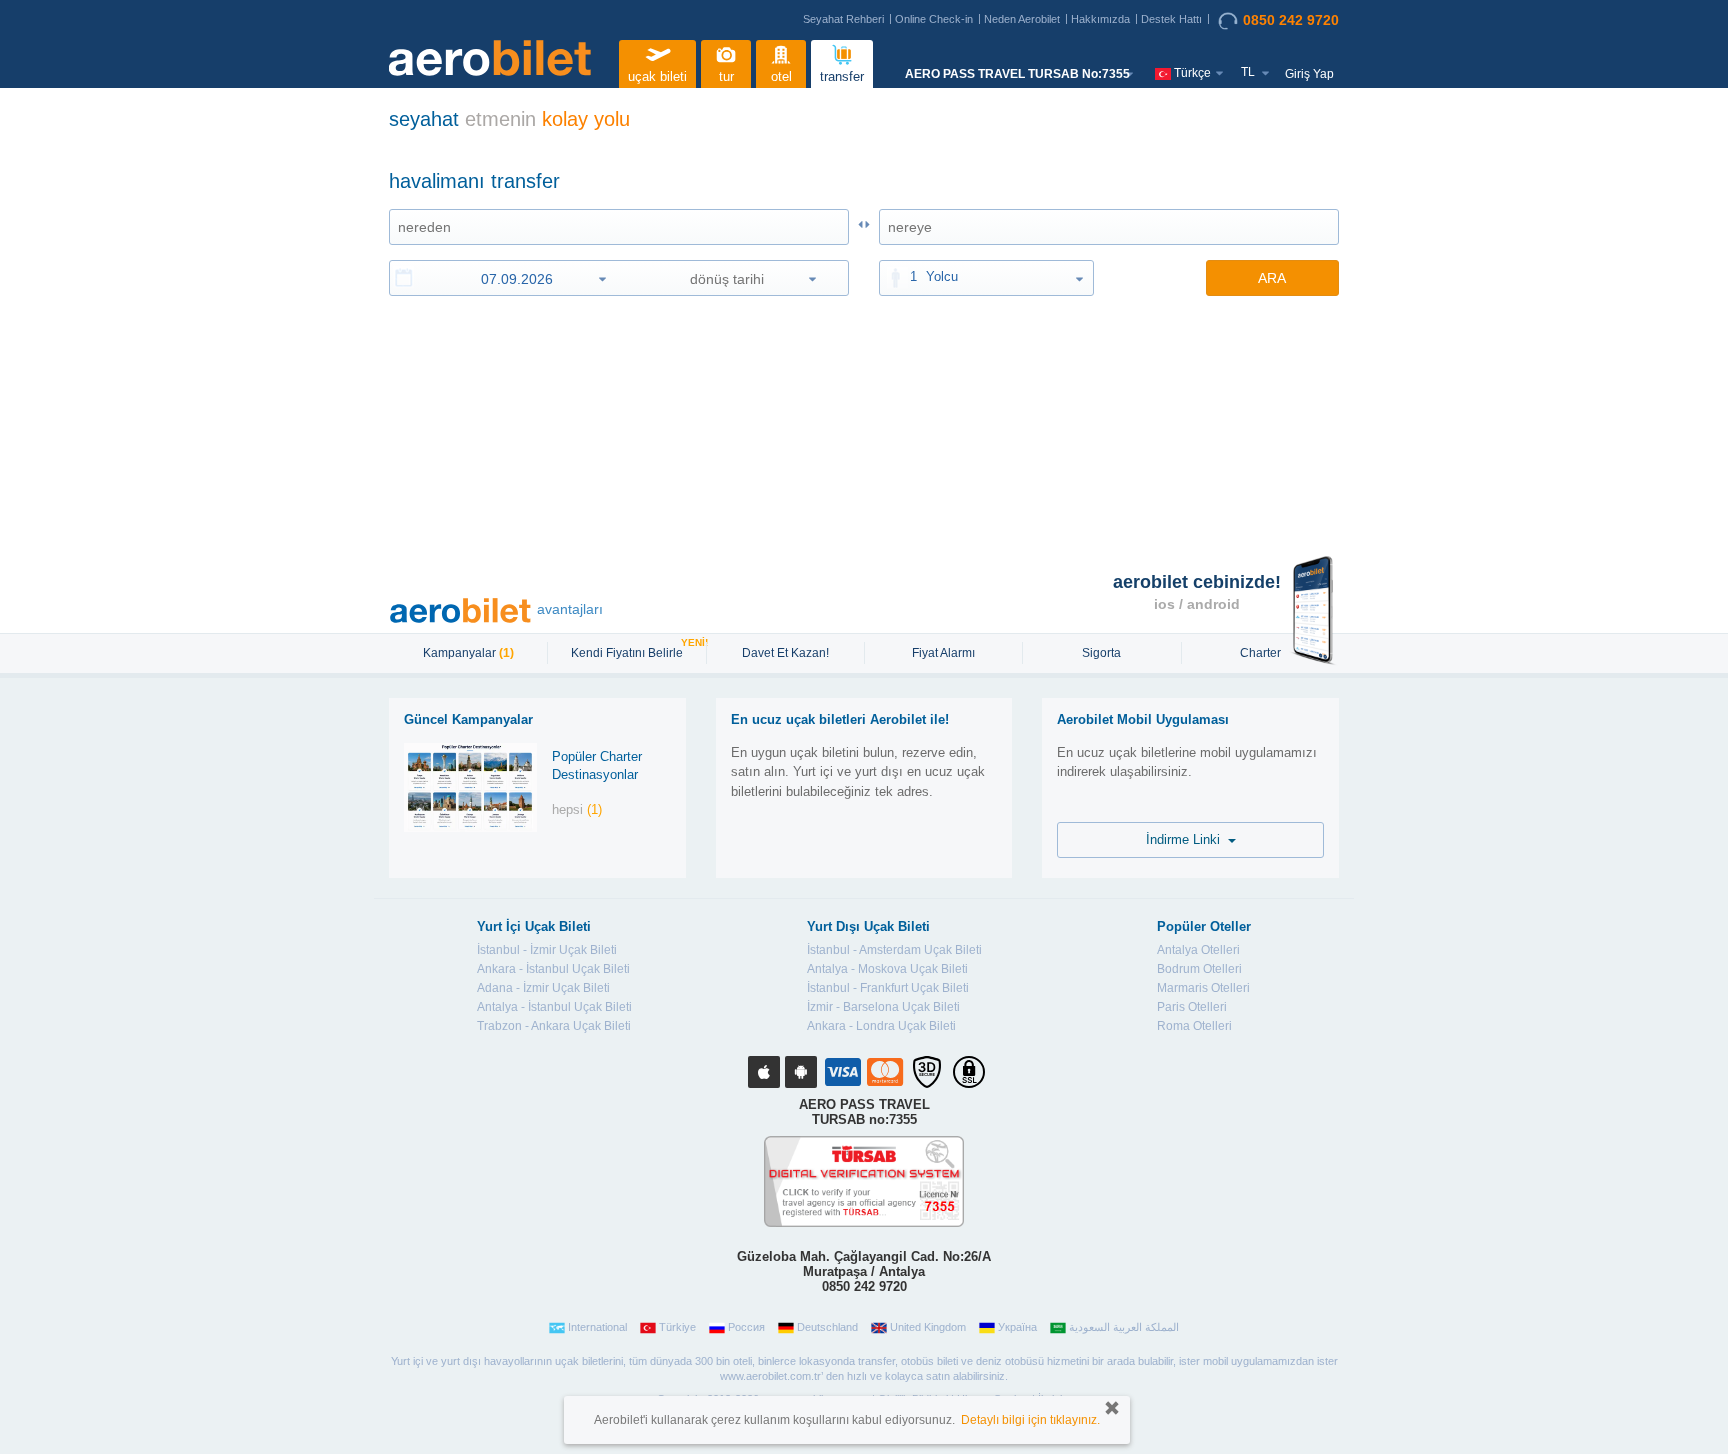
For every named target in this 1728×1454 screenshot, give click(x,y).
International (597, 1327)
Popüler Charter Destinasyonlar (597, 766)
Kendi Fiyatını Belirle (629, 651)
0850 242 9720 (1291, 20)
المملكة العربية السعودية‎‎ (1124, 1327)
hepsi (577, 809)
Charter (1260, 653)
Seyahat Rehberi (843, 19)
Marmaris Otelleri (1203, 988)
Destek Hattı (1171, 19)
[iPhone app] (764, 1072)
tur (726, 76)
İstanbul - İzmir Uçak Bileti (547, 950)
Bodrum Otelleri (1199, 969)
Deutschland (827, 1327)
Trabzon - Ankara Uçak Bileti (554, 1026)
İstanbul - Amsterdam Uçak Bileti (894, 950)
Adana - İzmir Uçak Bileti (543, 988)
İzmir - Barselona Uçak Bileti (883, 1007)
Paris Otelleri (1192, 1007)
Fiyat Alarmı (943, 653)
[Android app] (801, 1072)
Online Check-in (934, 19)
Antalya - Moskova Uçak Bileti (887, 969)
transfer (842, 76)
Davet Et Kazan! (785, 653)
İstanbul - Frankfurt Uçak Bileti (888, 988)
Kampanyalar (468, 653)
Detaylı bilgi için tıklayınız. (1030, 1420)
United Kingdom (928, 1327)
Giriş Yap (1309, 74)
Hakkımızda (1100, 19)
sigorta (1101, 653)
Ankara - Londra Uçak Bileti (881, 1026)
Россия (746, 1327)
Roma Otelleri (1194, 1026)
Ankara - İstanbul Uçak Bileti (553, 969)
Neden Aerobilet (1022, 19)
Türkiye (677, 1327)
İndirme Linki (1187, 839)
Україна (1017, 1327)
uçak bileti (657, 76)
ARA (1272, 278)
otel (781, 76)
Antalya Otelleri (1198, 950)
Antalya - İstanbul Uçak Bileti (554, 1007)
